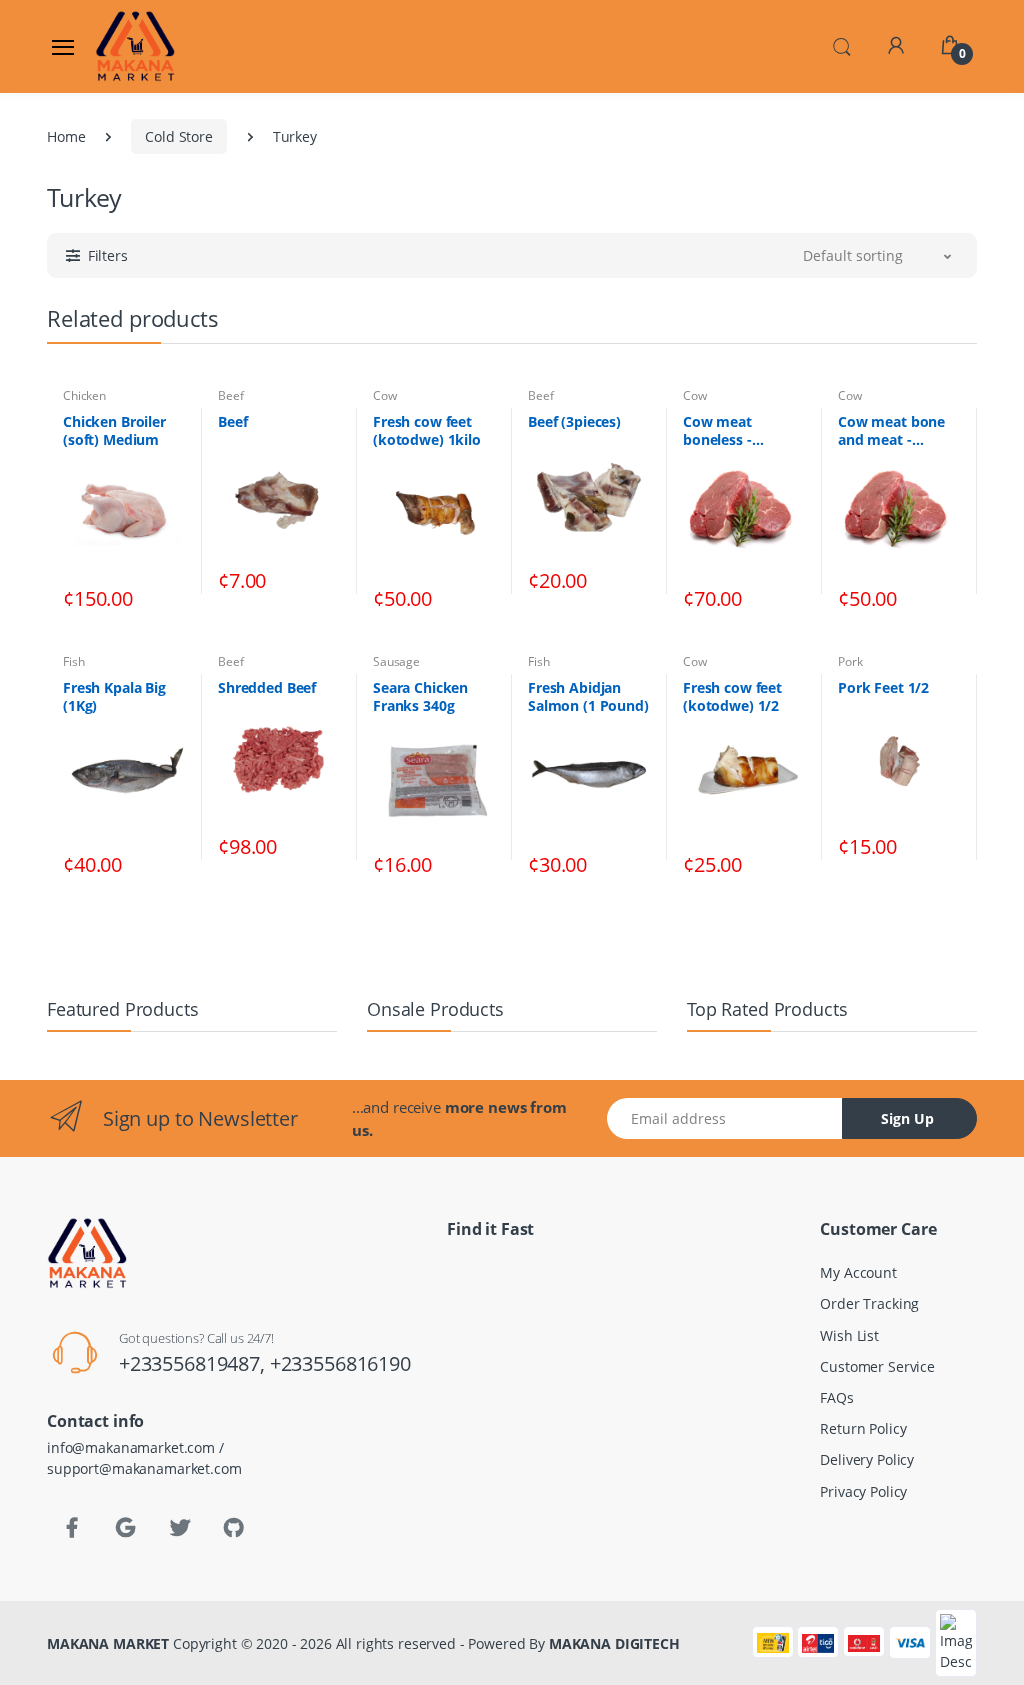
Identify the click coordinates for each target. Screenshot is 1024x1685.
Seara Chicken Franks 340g (420, 697)
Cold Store (179, 136)
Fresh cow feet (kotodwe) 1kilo (427, 431)
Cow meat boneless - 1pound (717, 431)
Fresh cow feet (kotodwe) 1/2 (732, 697)
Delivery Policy (867, 1459)
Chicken (84, 395)
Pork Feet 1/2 (883, 688)
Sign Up (907, 1118)
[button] (842, 45)
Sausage (396, 661)
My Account (858, 1272)
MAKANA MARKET (108, 1643)
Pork (850, 661)
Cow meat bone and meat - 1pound (891, 431)
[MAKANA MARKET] (146, 46)
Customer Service (877, 1366)
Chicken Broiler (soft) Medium (114, 431)
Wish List (849, 1335)
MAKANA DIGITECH (614, 1643)
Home (66, 136)
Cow (385, 395)
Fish (73, 661)
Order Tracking (869, 1303)
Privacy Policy (863, 1491)
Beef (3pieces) (574, 422)
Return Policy (863, 1428)
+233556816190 (340, 1363)
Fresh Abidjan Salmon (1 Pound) (588, 697)
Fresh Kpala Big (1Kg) (114, 697)
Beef (230, 395)
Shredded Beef (267, 688)
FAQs (836, 1397)
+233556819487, (194, 1363)
